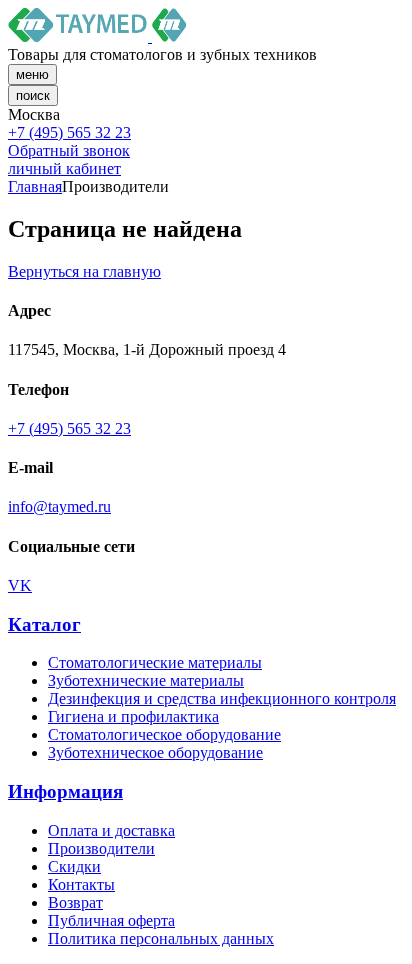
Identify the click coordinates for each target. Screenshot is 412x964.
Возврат (75, 902)
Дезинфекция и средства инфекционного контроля (222, 698)
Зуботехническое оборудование (155, 752)
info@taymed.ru (59, 506)
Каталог (44, 624)
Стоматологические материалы (155, 662)
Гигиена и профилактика (133, 716)
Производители (101, 848)
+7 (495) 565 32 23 (69, 132)
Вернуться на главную (84, 271)
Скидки (74, 866)
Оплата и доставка (111, 830)
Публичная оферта (111, 920)
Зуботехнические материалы (146, 680)
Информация (65, 791)
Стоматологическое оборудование (164, 734)
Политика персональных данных (161, 938)
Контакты (81, 884)
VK (20, 585)
